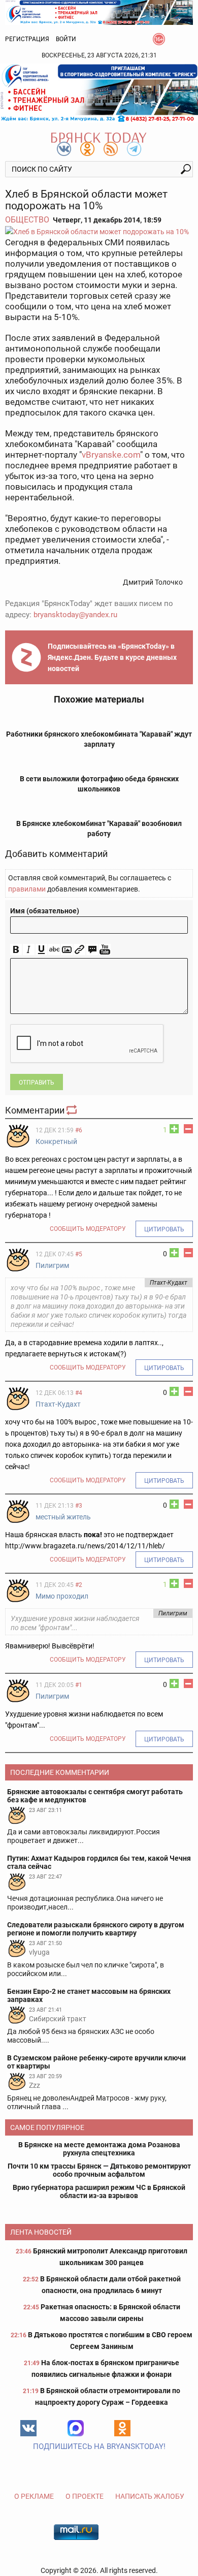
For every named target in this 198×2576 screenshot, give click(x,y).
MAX (76, 2428)
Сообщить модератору (88, 1229)
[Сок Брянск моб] (99, 93)
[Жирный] (16, 950)
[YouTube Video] (105, 950)
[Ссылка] (79, 950)
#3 (79, 1506)
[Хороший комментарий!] (174, 1129)
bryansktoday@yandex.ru (75, 615)
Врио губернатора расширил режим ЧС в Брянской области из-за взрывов (99, 2191)
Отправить (37, 1083)
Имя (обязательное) (45, 911)
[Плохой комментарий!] (188, 1129)
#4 (79, 1393)
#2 (79, 1585)
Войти (66, 39)
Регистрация (27, 39)
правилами (27, 889)
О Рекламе (34, 2496)
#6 (79, 1130)
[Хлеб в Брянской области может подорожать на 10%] (99, 231)
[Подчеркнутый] (41, 950)
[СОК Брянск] (99, 12)
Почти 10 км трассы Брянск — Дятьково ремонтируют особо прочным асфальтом (99, 2170)
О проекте (85, 2496)
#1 (79, 1685)
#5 (79, 1254)
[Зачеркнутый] (54, 950)
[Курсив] (29, 950)
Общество (27, 220)
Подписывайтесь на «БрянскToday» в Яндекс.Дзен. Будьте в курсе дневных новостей (112, 657)
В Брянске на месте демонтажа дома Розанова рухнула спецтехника (99, 2149)
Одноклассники (122, 2428)
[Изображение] (67, 950)
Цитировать (164, 1229)
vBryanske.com (111, 455)
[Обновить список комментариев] (73, 1110)
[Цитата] (92, 950)
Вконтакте (28, 2428)
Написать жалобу (150, 2496)
